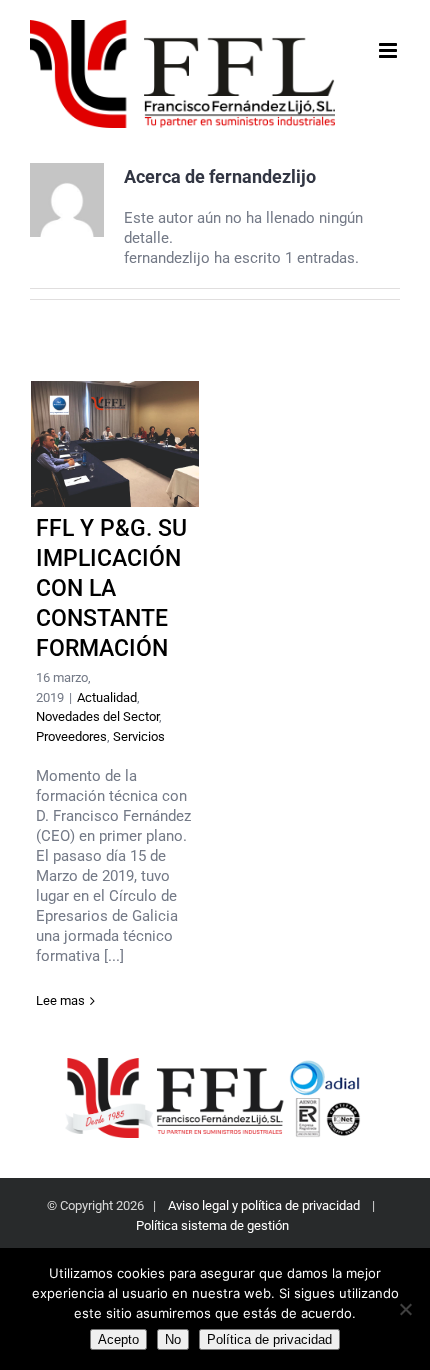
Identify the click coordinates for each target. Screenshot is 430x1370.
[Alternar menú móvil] (389, 50)
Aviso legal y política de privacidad (264, 1205)
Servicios (139, 736)
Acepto (118, 1339)
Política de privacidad (269, 1339)
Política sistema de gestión (214, 1225)
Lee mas (60, 1000)
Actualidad (107, 697)
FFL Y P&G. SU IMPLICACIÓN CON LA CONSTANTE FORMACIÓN (115, 444)
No (173, 1339)
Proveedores (71, 736)
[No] (405, 1309)
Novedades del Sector (97, 716)
